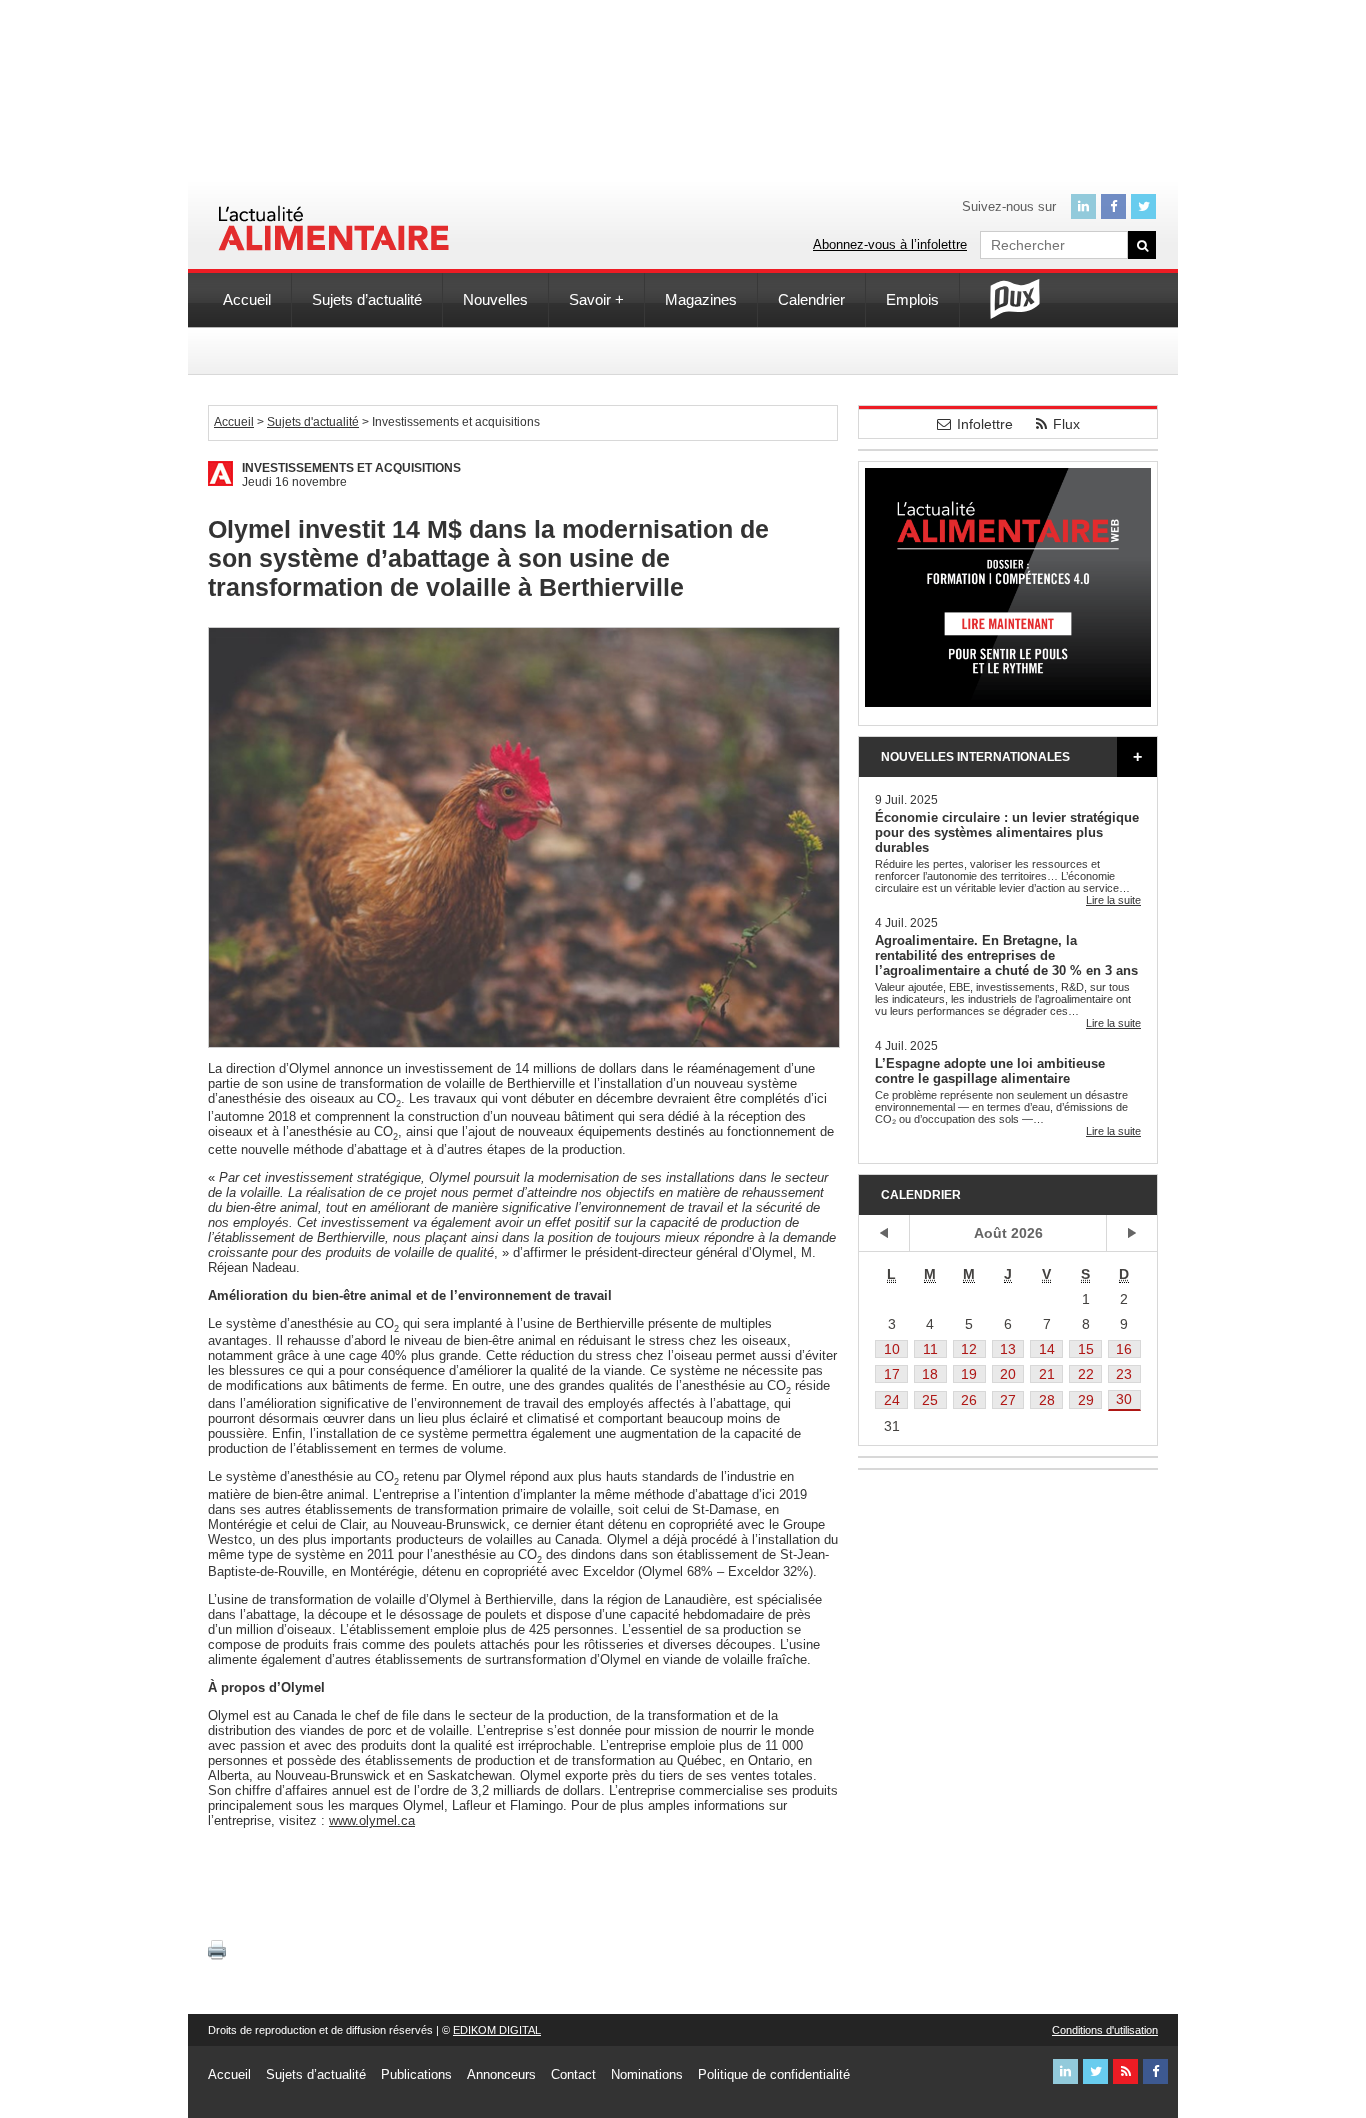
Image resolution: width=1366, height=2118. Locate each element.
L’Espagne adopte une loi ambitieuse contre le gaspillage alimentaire (990, 1071)
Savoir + (596, 299)
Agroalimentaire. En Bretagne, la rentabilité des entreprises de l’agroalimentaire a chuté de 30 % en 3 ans (1006, 955)
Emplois (912, 299)
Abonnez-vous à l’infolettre (890, 244)
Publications (416, 2074)
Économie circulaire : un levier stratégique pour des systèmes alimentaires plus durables (1007, 832)
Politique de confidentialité (774, 2074)
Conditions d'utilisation (1105, 2030)
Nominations (647, 2074)
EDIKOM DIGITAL (497, 2030)
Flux (1066, 424)
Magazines (701, 299)
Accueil (247, 299)
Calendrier (811, 299)
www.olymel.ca (372, 1820)
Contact (573, 2074)
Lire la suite (1113, 900)
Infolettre (985, 424)
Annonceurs (501, 2074)
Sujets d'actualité (313, 422)
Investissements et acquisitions (351, 468)
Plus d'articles (1137, 757)
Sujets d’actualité (367, 299)
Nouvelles (495, 299)
